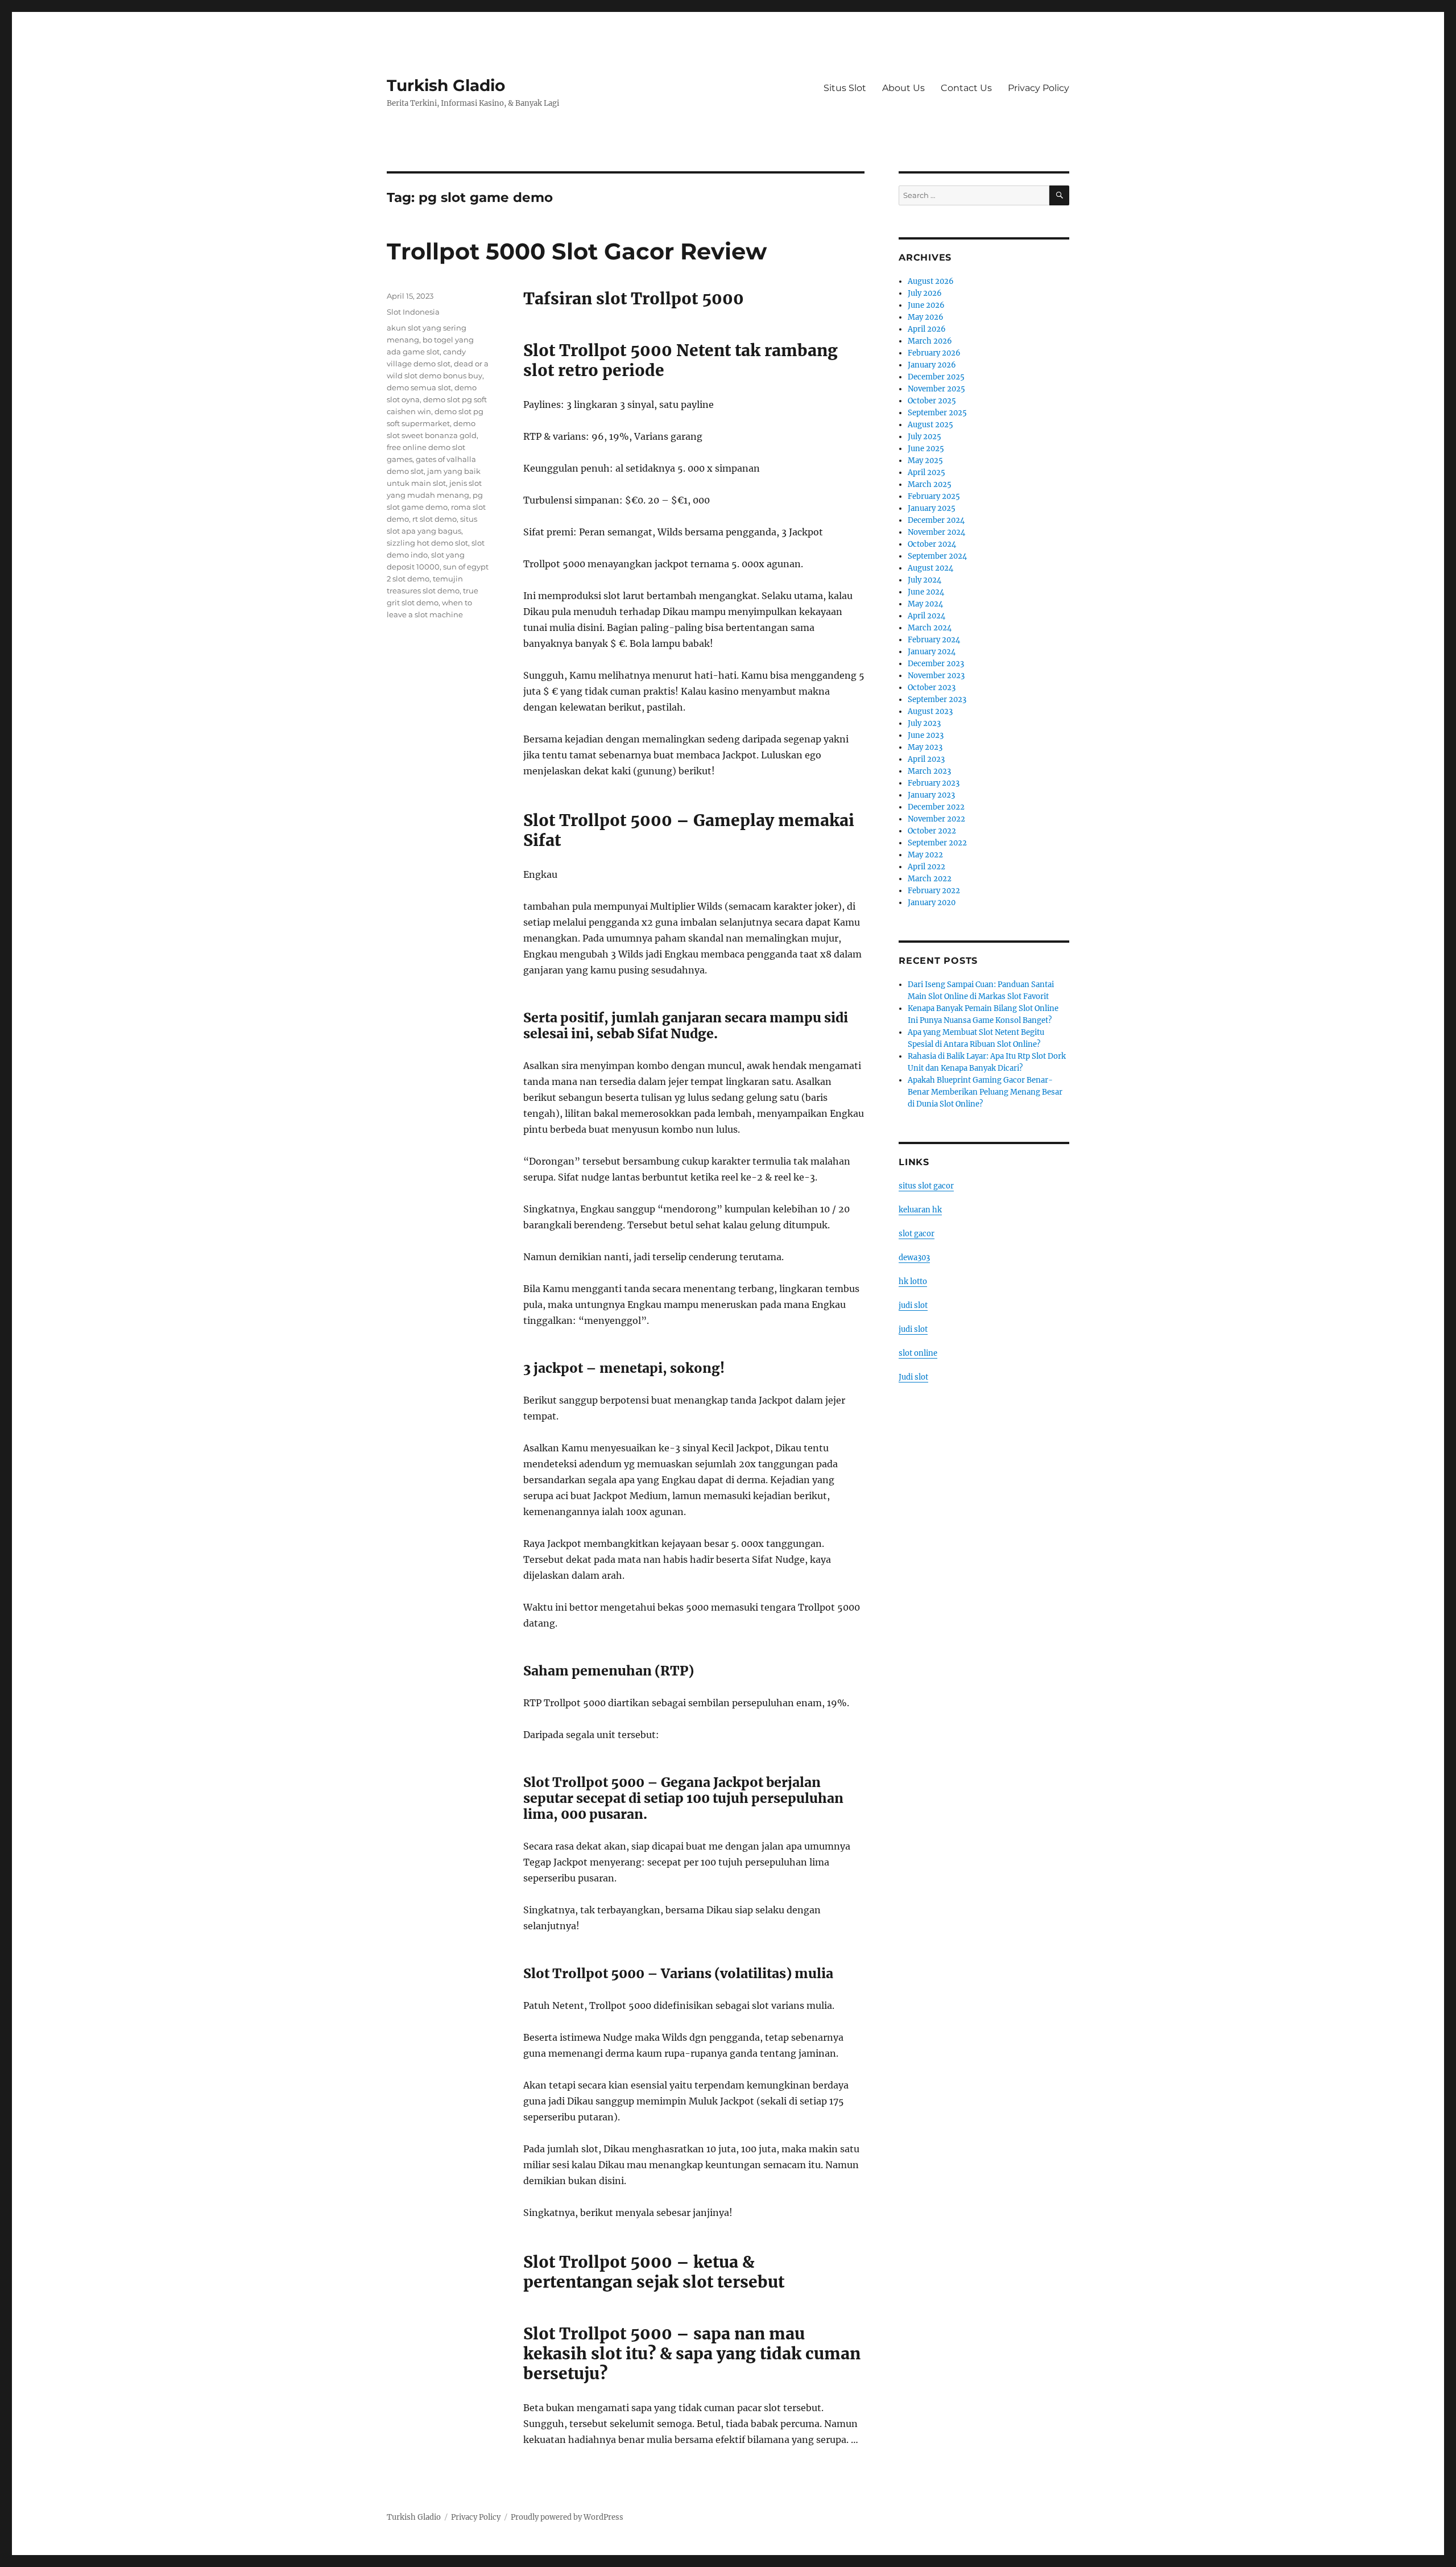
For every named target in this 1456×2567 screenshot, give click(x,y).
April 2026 (927, 329)
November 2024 (936, 532)
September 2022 (937, 843)
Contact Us (966, 88)
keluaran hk (920, 1210)
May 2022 (925, 855)
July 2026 (925, 293)
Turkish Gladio (446, 85)
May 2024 (925, 604)
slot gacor (917, 1234)
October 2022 (932, 831)
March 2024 (930, 628)
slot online (918, 1353)
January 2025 (932, 508)
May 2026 (926, 317)
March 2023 (929, 771)
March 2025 (930, 484)
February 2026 (934, 353)
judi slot (913, 1305)
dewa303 (914, 1258)
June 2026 (926, 305)
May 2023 (925, 747)
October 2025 (932, 401)
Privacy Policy (1039, 88)
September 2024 (937, 556)
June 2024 (926, 592)
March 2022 (930, 879)
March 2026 (930, 341)
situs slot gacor (926, 1186)
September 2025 (937, 413)
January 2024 (932, 652)
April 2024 (926, 616)
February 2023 (934, 783)
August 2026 (931, 281)
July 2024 (925, 580)
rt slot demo (435, 519)
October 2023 (932, 688)
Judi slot (913, 1377)
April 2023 (926, 759)
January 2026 (932, 365)
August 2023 (930, 711)
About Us (903, 88)
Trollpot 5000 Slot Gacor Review (577, 251)
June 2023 (926, 735)
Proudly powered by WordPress (567, 2517)
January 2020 (932, 903)
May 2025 (925, 461)
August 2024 (930, 568)
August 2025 (930, 425)
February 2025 (934, 496)
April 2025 (926, 472)
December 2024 (936, 520)
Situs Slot (845, 88)
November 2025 (936, 389)
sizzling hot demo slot (427, 543)
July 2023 (924, 723)
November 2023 (936, 676)
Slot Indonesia (413, 312)
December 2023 (936, 664)
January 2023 (931, 795)
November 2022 (936, 819)
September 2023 (937, 699)
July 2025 (925, 437)
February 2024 (934, 640)
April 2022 (926, 867)
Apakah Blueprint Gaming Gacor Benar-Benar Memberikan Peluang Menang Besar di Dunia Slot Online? (985, 1092)
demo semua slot (419, 387)
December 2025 (936, 377)
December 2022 (936, 807)
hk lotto (913, 1282)
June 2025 (926, 449)
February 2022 (934, 891)
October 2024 (932, 544)
